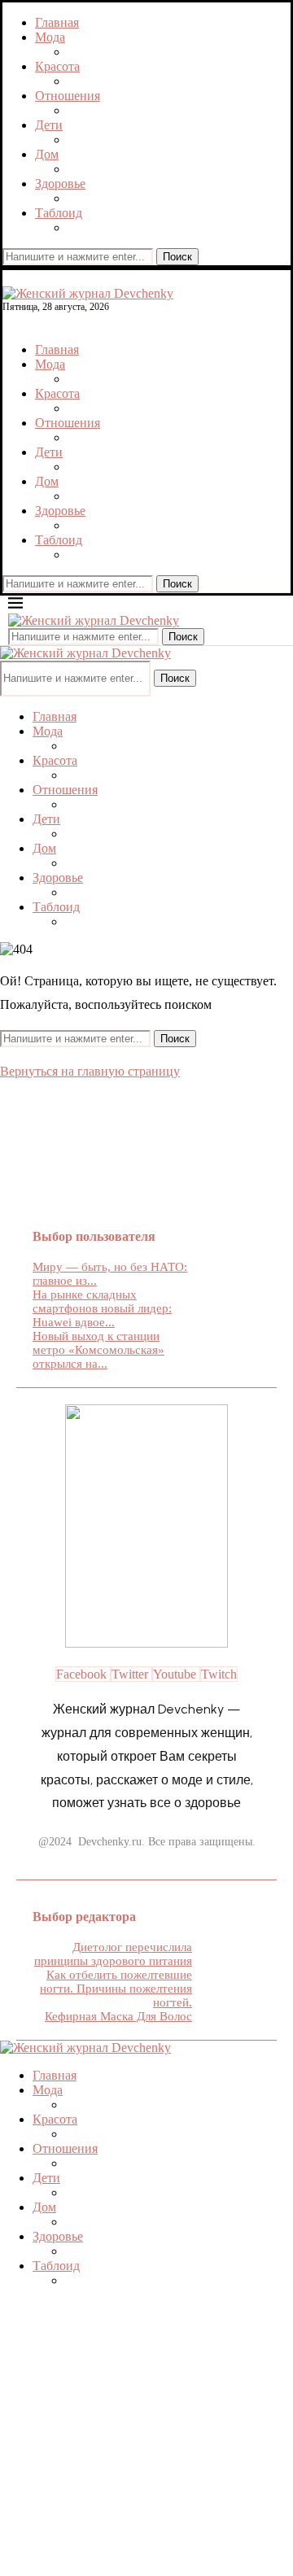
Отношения (68, 96)
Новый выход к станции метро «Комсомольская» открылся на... (98, 1350)
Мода (50, 37)
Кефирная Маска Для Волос (118, 2016)
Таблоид (59, 213)
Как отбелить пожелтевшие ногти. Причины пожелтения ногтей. (116, 1989)
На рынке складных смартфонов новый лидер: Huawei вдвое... (102, 1308)
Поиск (177, 257)
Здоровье (60, 183)
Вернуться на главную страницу (90, 1071)
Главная (57, 22)
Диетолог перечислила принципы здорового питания (113, 1954)
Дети (49, 125)
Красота (57, 66)
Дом (47, 154)
